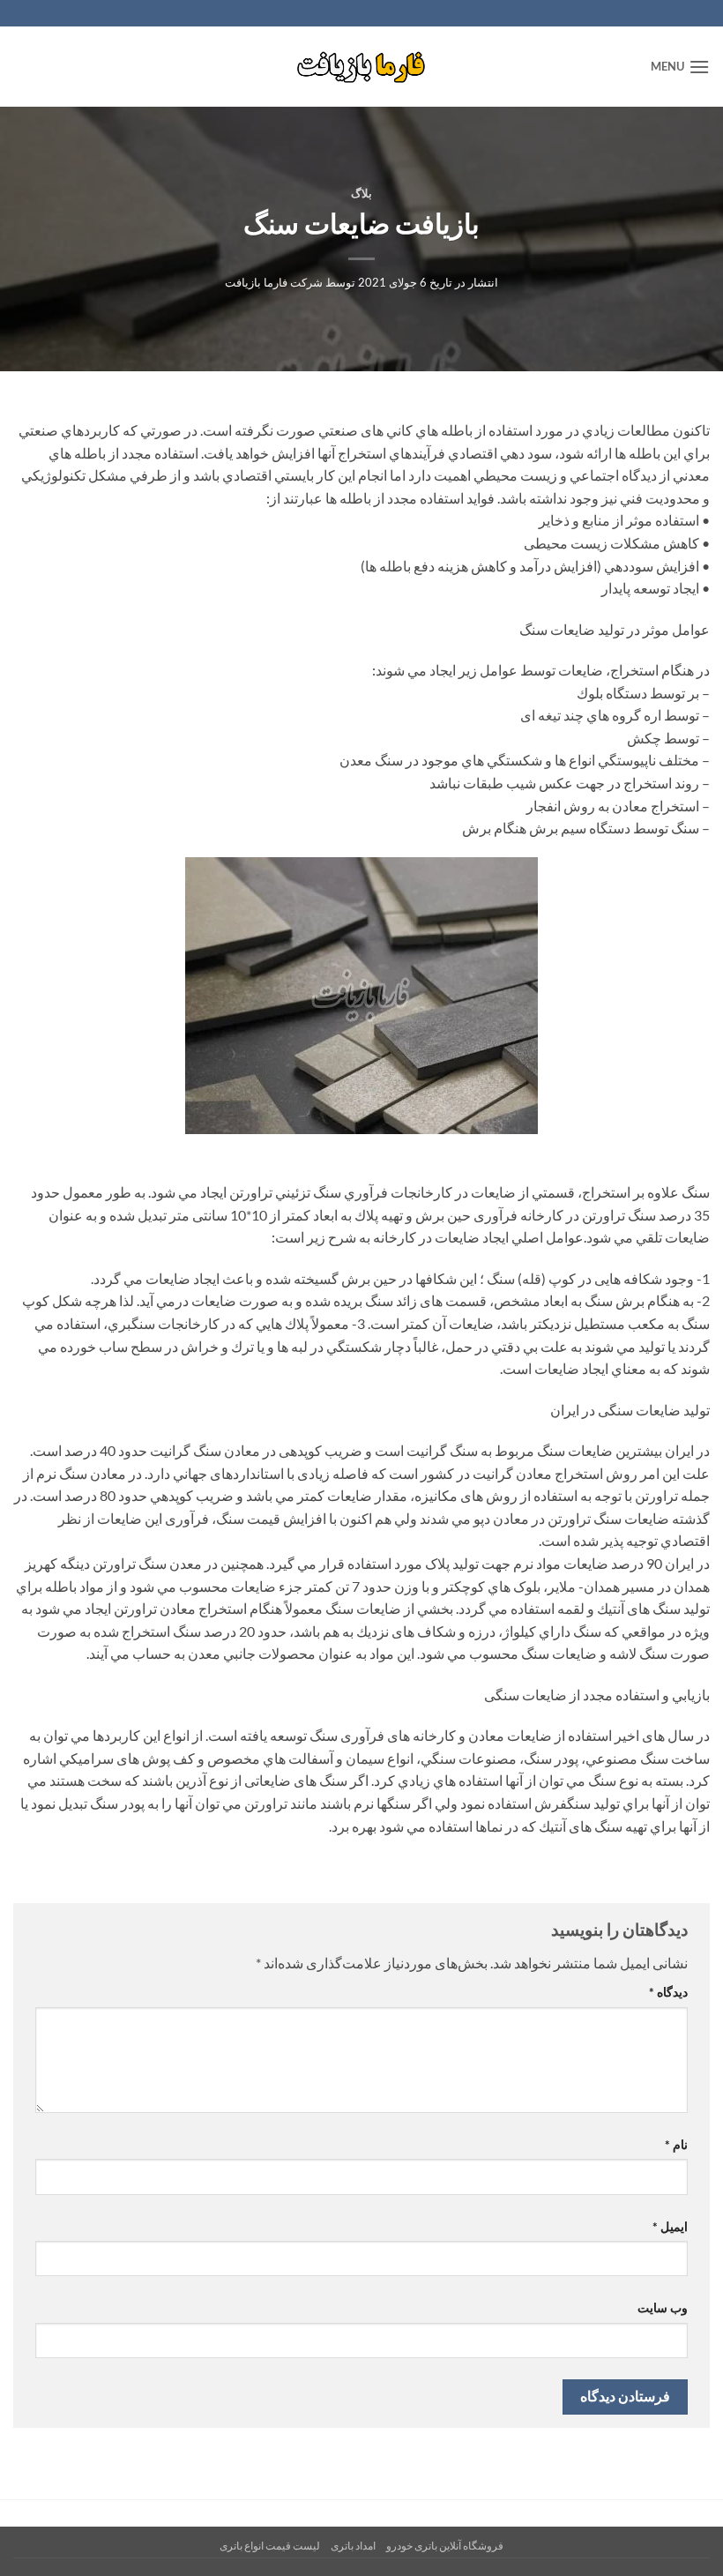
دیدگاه (668, 1992)
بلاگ (361, 193)
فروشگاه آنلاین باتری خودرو (445, 2546)
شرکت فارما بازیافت (274, 282)
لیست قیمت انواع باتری (270, 2546)
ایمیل (670, 2226)
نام (676, 2144)
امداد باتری (353, 2546)
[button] (680, 67)
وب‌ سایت (663, 2307)
